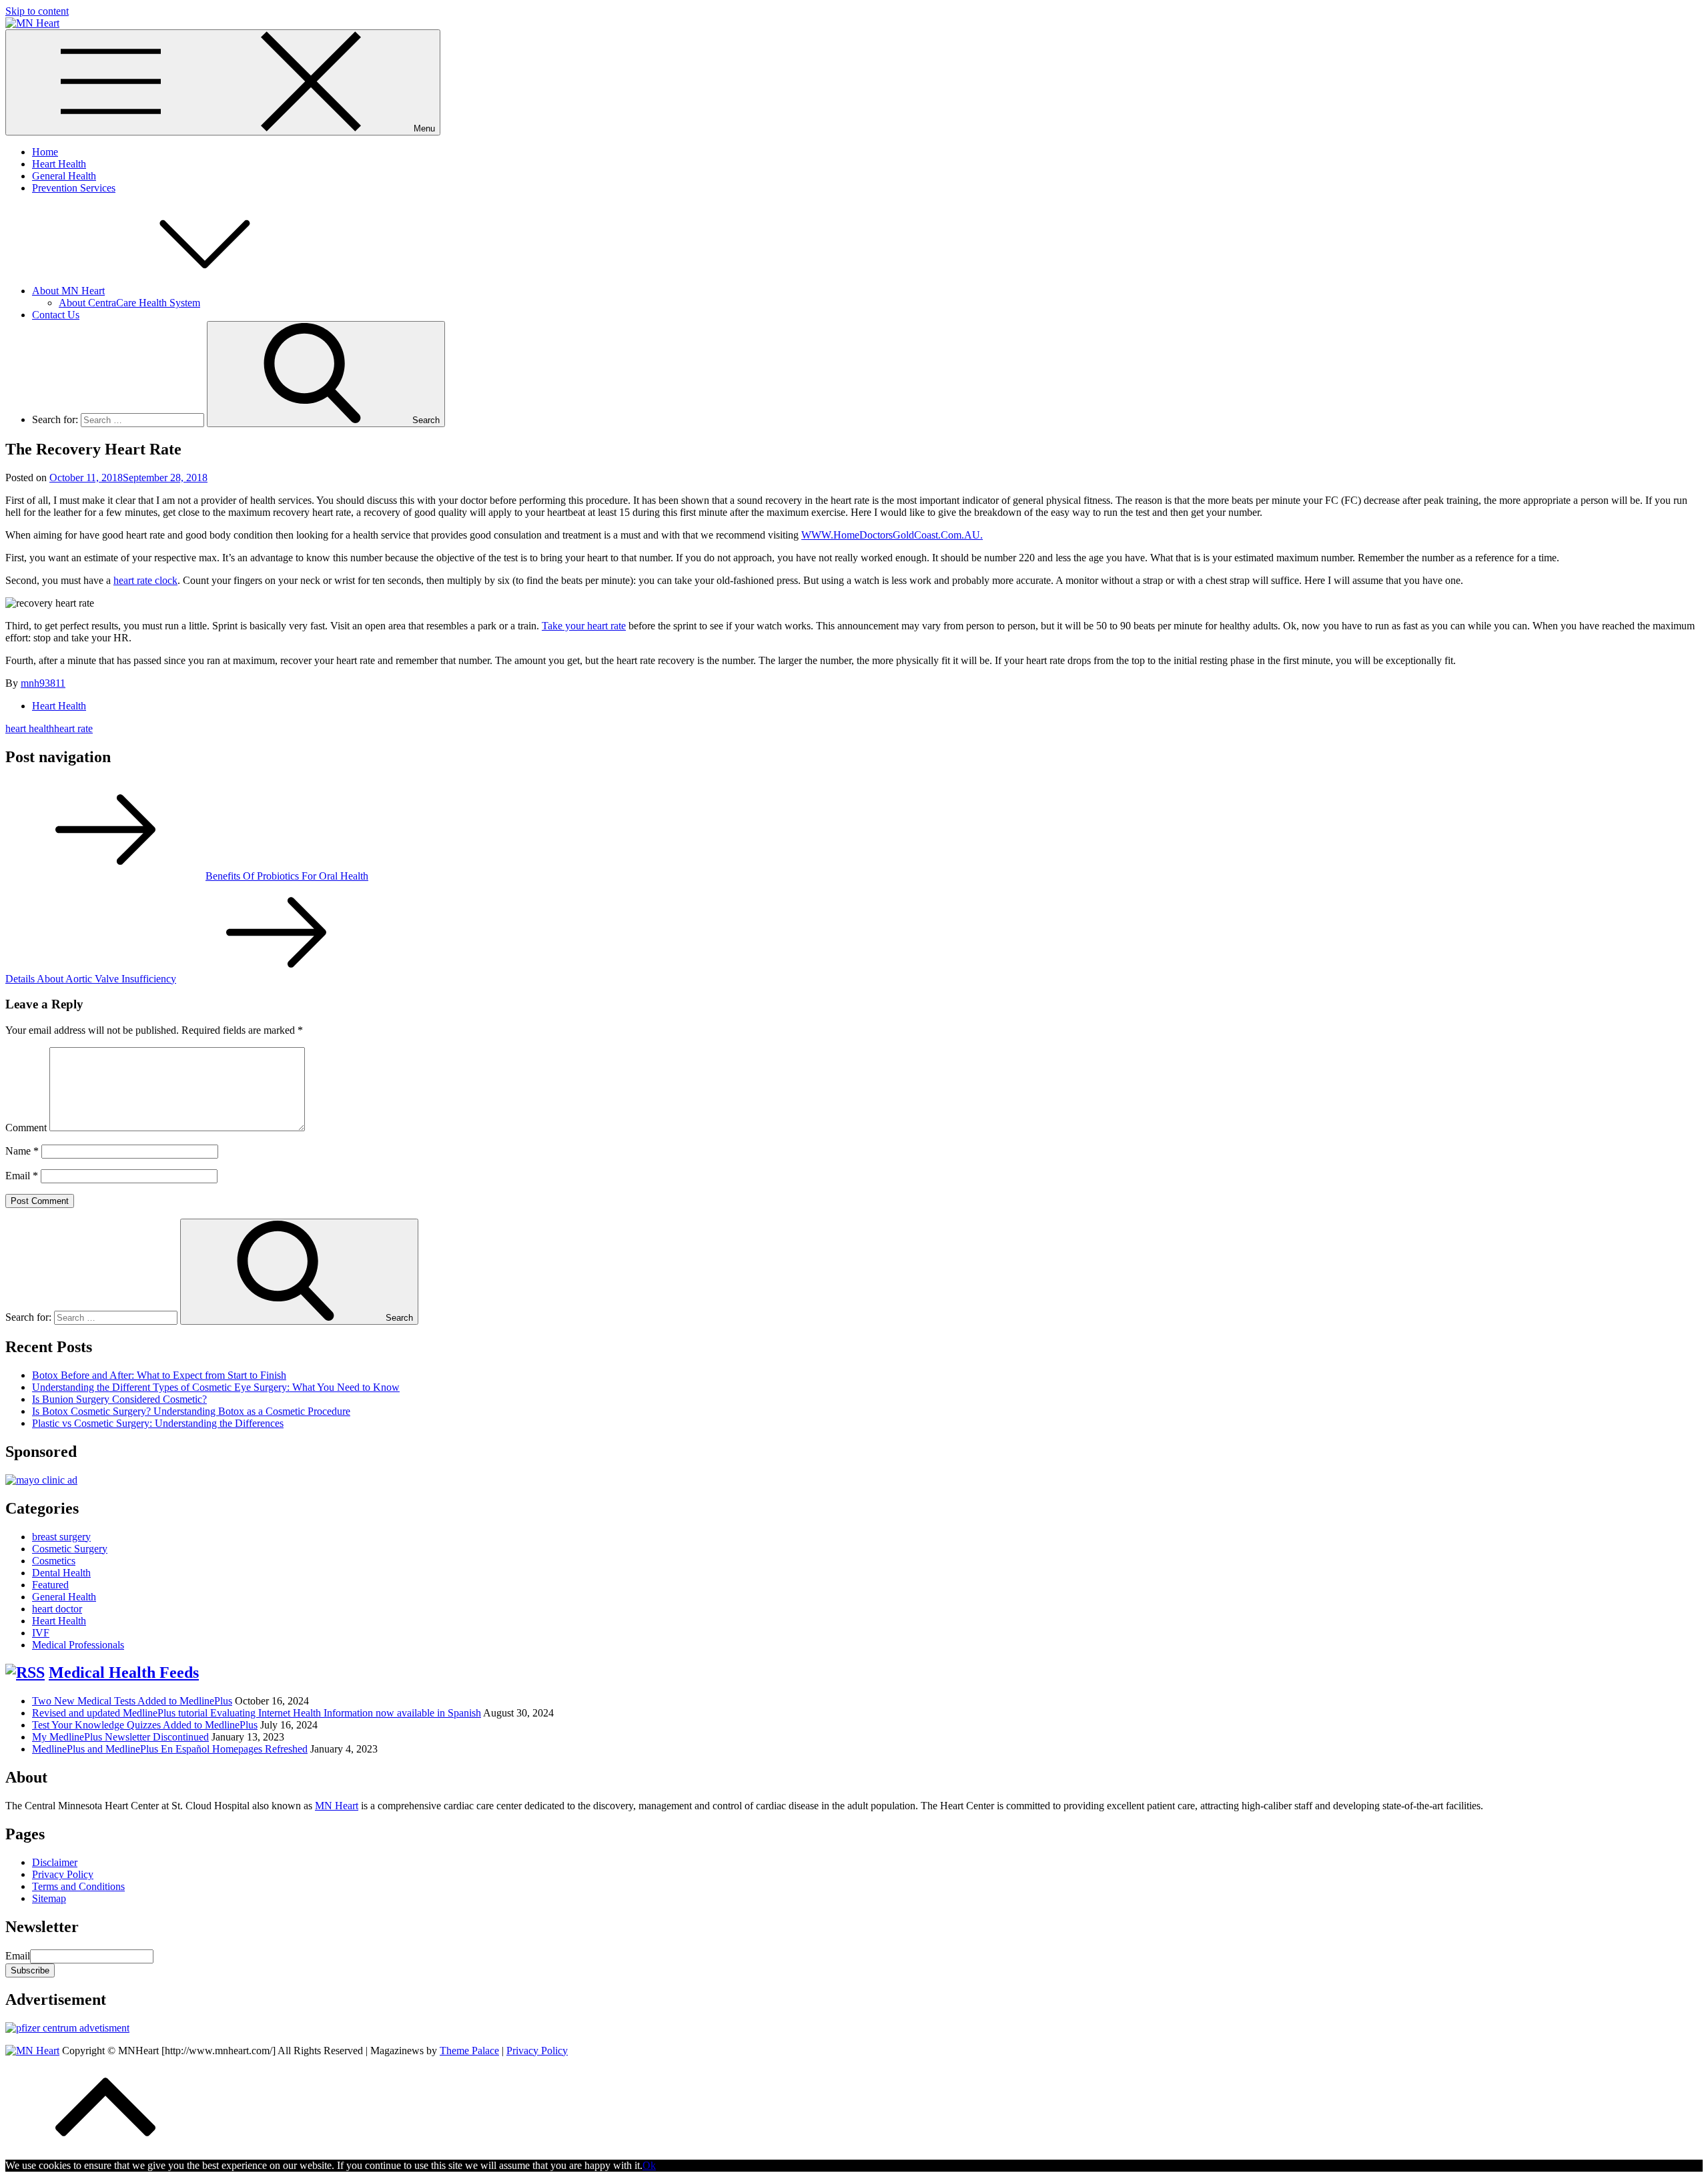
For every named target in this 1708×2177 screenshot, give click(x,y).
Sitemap (49, 1898)
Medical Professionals (78, 1645)
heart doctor (57, 1609)
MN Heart (337, 1806)
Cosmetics (54, 1561)
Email (22, 1176)
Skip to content (37, 11)
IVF (41, 1633)
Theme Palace (469, 2051)
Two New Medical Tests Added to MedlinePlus (132, 1701)
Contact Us (56, 315)
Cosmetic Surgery (70, 1549)
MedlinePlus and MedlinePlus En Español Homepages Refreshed (170, 1749)
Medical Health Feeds (124, 1672)
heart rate (73, 728)
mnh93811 (43, 683)
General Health (64, 176)
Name (22, 1151)
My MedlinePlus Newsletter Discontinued (120, 1737)
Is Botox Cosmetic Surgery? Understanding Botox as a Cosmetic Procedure (191, 1411)
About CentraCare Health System (129, 303)
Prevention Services (74, 188)
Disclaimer (55, 1862)
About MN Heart (68, 291)
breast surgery (61, 1537)
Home (45, 152)
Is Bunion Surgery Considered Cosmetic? (119, 1399)
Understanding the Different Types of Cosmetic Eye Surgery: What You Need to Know (216, 1387)
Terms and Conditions (78, 1886)
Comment (26, 1128)
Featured (50, 1585)
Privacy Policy (63, 1874)
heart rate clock (145, 580)
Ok (649, 2165)
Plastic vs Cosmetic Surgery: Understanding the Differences (158, 1423)
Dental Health (61, 1573)
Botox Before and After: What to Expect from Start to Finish (159, 1375)
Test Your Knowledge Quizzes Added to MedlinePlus (145, 1725)
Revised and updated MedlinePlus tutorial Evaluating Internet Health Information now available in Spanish (257, 1713)
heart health (30, 728)
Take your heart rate (584, 626)
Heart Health (59, 164)
